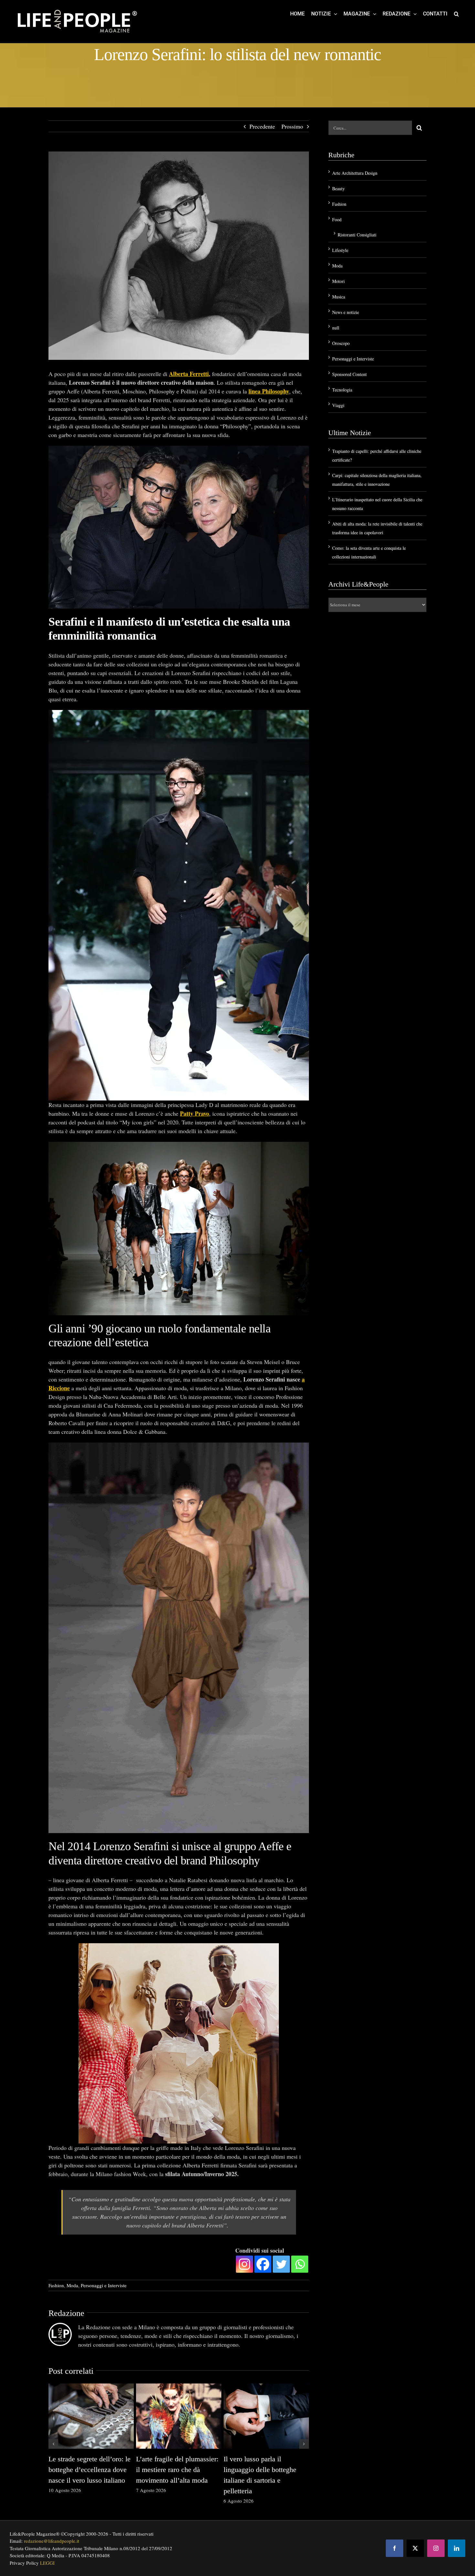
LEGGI (47, 2563)
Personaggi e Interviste (104, 2285)
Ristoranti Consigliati (357, 235)
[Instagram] (244, 2264)
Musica (339, 297)
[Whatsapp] (300, 2264)
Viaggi (338, 405)
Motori (338, 281)
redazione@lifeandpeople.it (52, 2541)
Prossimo (292, 126)
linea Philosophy (269, 391)
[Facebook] (263, 2264)
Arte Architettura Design (355, 173)
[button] (456, 14)
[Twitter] (281, 2264)
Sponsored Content (349, 374)
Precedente (262, 126)
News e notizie (346, 312)
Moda (72, 2285)
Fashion (56, 2285)
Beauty (338, 188)
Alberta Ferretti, (190, 374)
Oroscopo (341, 343)
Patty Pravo (195, 1113)
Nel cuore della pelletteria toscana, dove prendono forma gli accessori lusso (280, 2470)
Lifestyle (340, 250)
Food (337, 219)
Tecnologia (342, 390)
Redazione (66, 2313)
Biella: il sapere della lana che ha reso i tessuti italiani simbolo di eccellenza (107, 2470)
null (336, 328)
